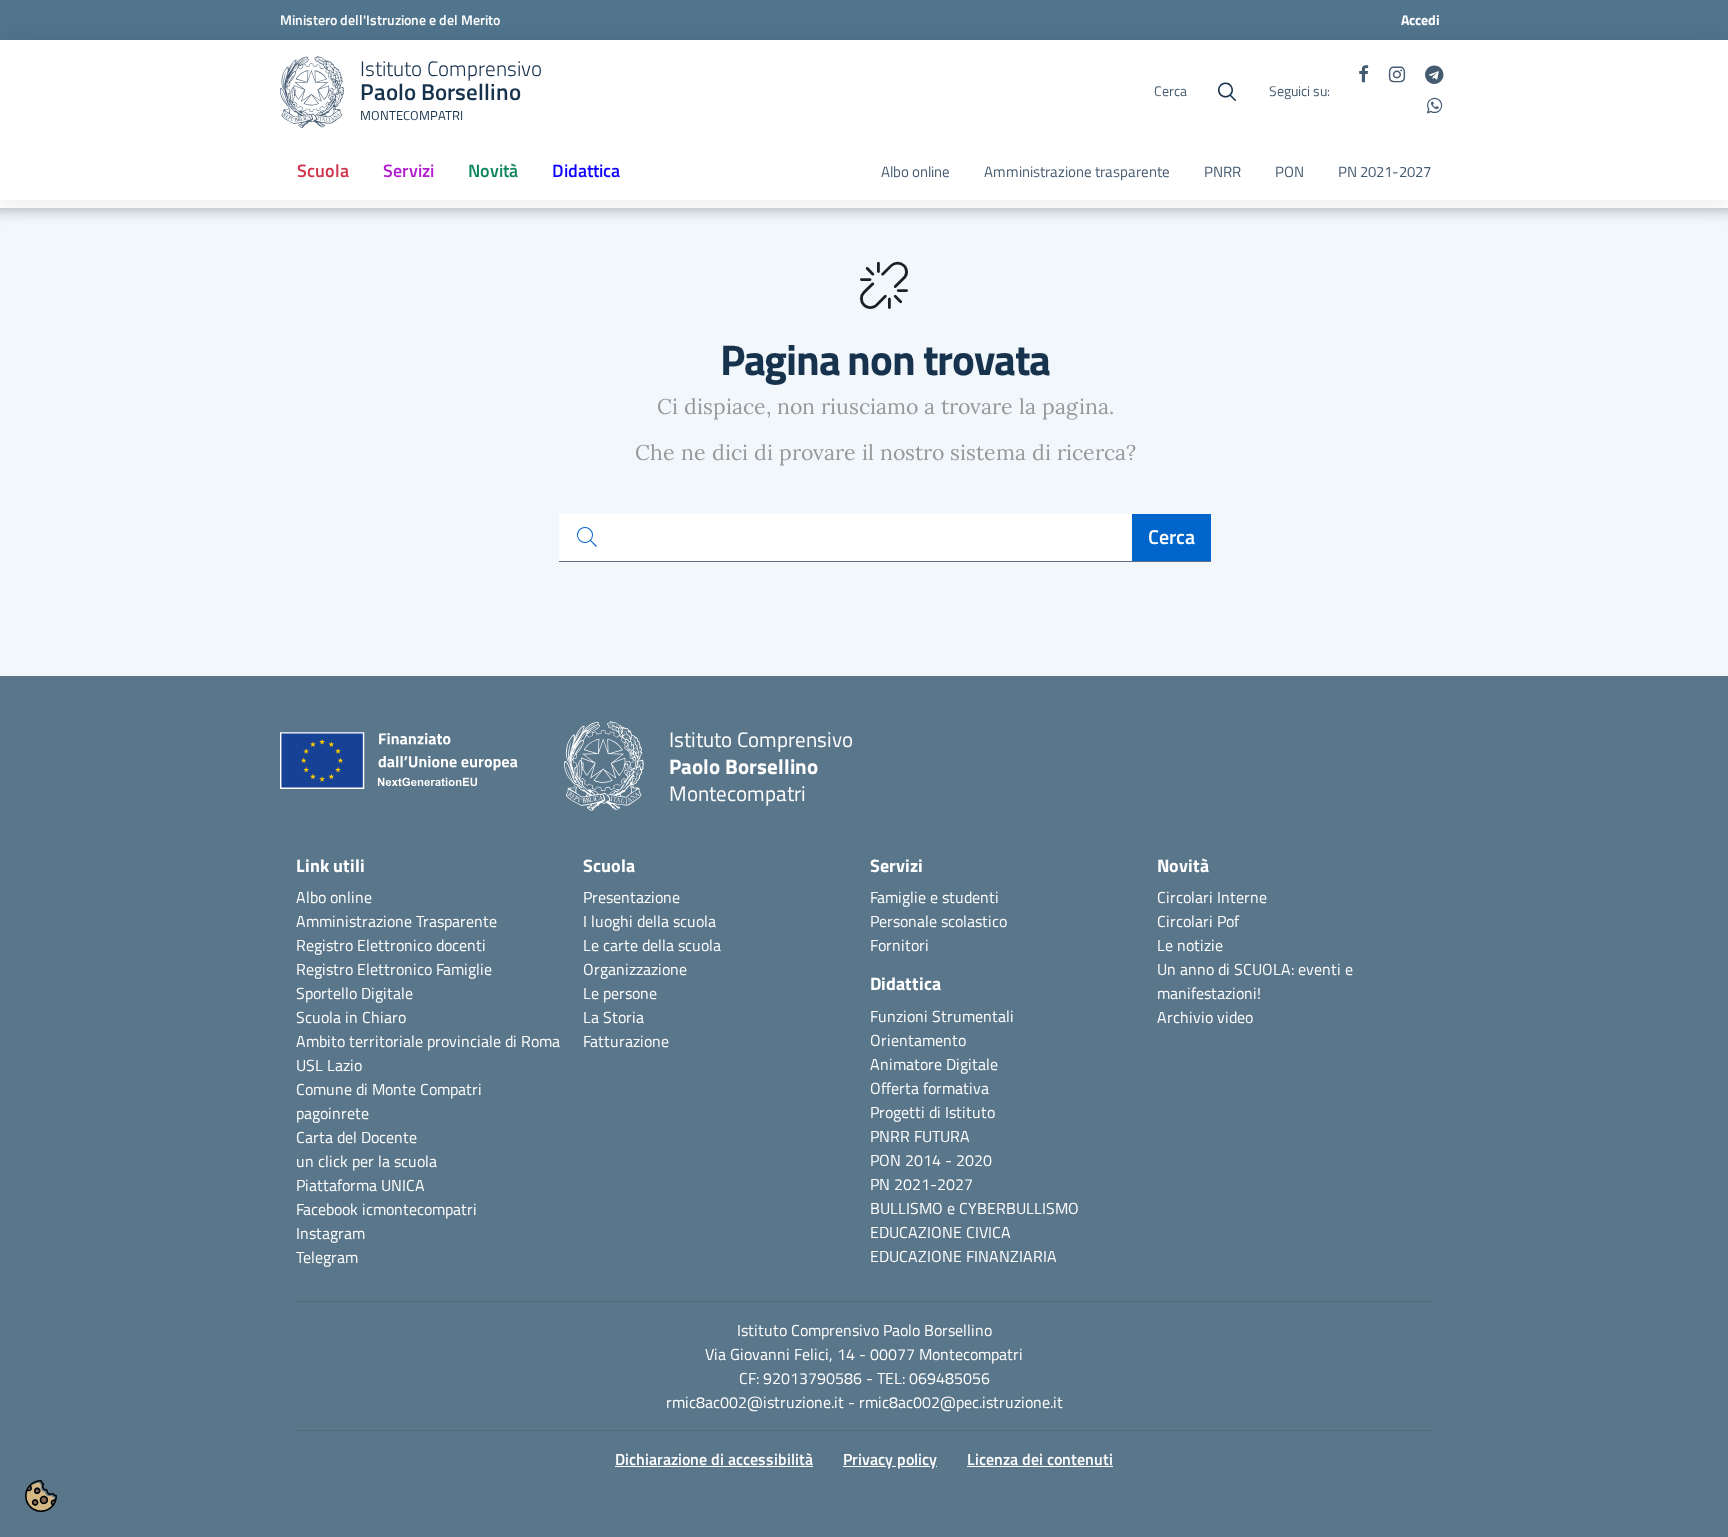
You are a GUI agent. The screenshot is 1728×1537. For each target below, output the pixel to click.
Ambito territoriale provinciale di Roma (428, 1041)
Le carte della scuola (652, 945)
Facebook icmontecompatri (386, 1209)
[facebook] (1363, 76)
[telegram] (1434, 76)
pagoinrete (332, 1113)
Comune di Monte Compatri (389, 1089)
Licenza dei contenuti (1040, 1459)
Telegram (327, 1257)
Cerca (1171, 536)
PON (1289, 172)
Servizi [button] (408, 170)
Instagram (330, 1233)
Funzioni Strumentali (942, 1016)
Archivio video (1205, 1017)
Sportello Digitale (354, 993)
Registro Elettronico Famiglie (394, 969)
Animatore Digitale (934, 1064)
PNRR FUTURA (920, 1136)
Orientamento (918, 1040)
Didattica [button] (586, 170)
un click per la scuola (366, 1161)
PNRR (1222, 172)
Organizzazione (635, 969)
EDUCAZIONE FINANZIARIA (963, 1256)
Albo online (915, 172)
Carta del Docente (356, 1137)
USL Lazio (329, 1065)
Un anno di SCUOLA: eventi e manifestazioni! (1255, 981)
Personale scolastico (938, 921)
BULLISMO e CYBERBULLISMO (974, 1208)
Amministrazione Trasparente (396, 921)
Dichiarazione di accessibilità (714, 1459)
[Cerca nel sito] (1227, 92)
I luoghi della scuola (649, 921)
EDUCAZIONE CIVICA (940, 1232)
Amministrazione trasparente (1077, 172)
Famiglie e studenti (934, 897)
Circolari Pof (1198, 921)
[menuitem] (323, 172)
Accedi (1420, 19)
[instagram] (1397, 76)
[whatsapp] (1435, 107)
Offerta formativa (929, 1088)
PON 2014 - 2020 (931, 1160)
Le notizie (1190, 945)
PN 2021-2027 (1384, 172)
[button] (41, 1496)
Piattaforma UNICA (360, 1185)
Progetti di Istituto (932, 1112)
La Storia (613, 1017)
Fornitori (899, 945)
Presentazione (631, 897)
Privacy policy (890, 1459)
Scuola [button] (323, 170)
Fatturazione (626, 1041)
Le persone (620, 993)
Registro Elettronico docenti (391, 945)
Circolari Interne (1212, 897)
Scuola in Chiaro (351, 1017)
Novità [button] (500, 177)
